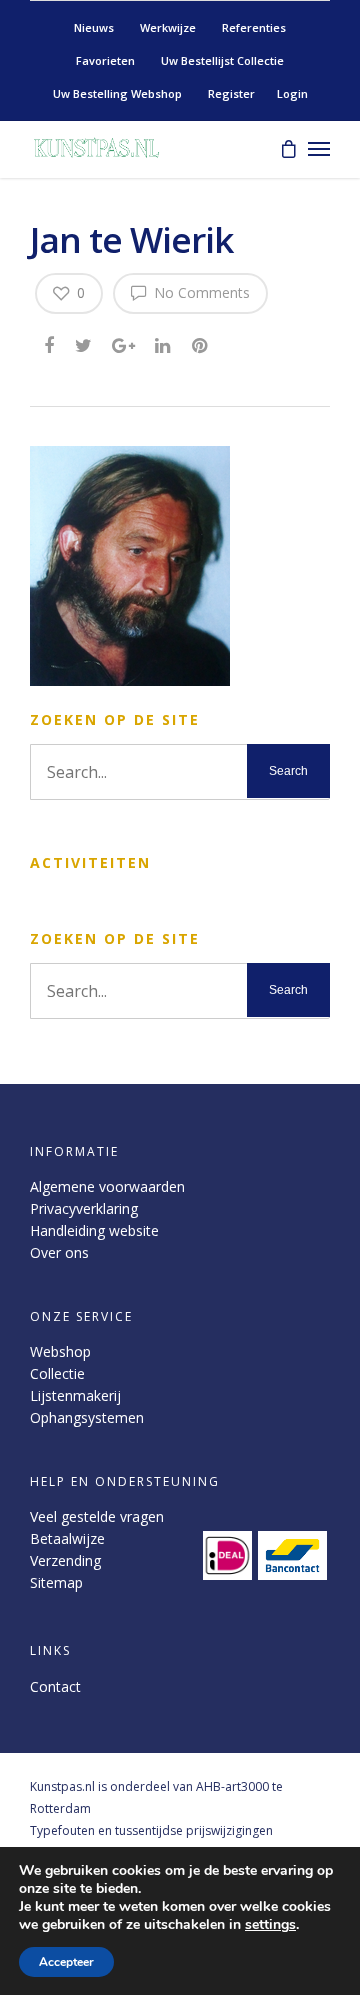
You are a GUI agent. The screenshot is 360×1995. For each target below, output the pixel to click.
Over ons (59, 1252)
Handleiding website (94, 1230)
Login (292, 93)
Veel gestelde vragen (97, 1516)
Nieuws (94, 27)
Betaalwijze (67, 1538)
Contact (55, 1686)
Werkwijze (168, 27)
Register (231, 93)
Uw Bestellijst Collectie (222, 60)
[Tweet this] (84, 344)
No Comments (200, 292)
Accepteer (66, 1962)
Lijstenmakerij (75, 1395)
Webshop (60, 1351)
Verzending (65, 1560)
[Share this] (50, 344)
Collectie (57, 1373)
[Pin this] (201, 344)
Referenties (254, 27)
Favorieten (105, 60)
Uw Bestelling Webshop (117, 93)
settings (270, 1925)
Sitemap (56, 1582)
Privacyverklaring (84, 1208)
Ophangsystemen (87, 1417)
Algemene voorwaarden (107, 1186)
